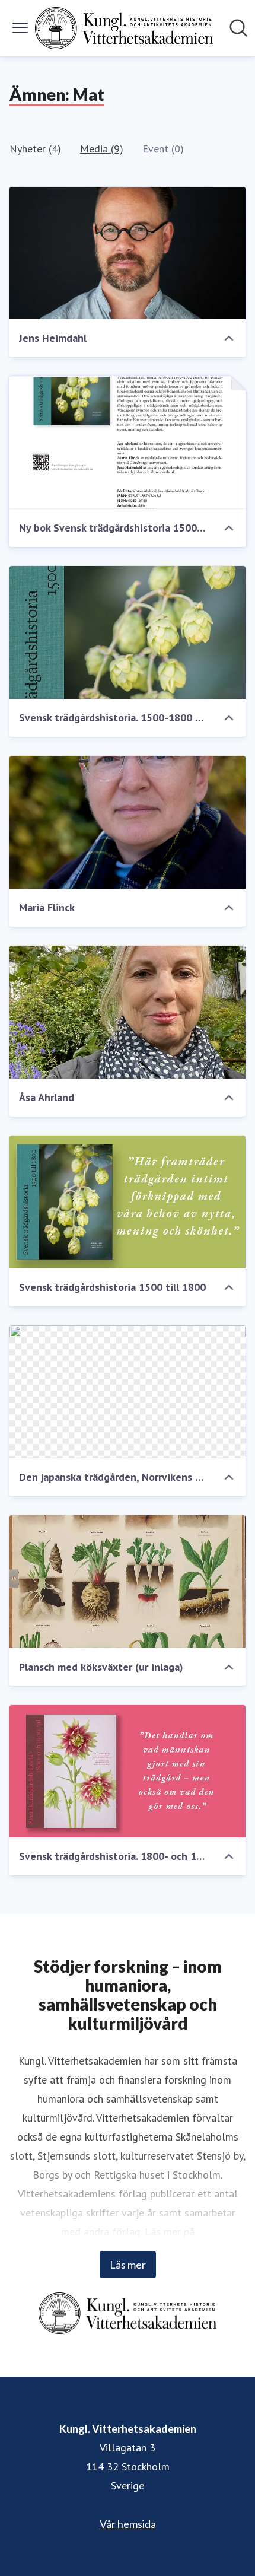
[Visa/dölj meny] (20, 28)
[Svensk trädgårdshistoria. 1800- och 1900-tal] (128, 1772)
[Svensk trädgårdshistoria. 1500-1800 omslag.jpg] (128, 632)
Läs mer (128, 2265)
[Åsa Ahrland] (128, 1012)
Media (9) (102, 149)
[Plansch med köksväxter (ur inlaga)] (128, 1582)
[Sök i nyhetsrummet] (238, 28)
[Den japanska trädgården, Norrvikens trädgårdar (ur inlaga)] (128, 1392)
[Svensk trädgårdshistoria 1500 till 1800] (128, 1202)
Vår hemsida (128, 2524)
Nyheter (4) (35, 149)
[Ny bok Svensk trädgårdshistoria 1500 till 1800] (128, 443)
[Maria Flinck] (128, 822)
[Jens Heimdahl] (128, 253)
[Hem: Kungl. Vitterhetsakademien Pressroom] (124, 28)
